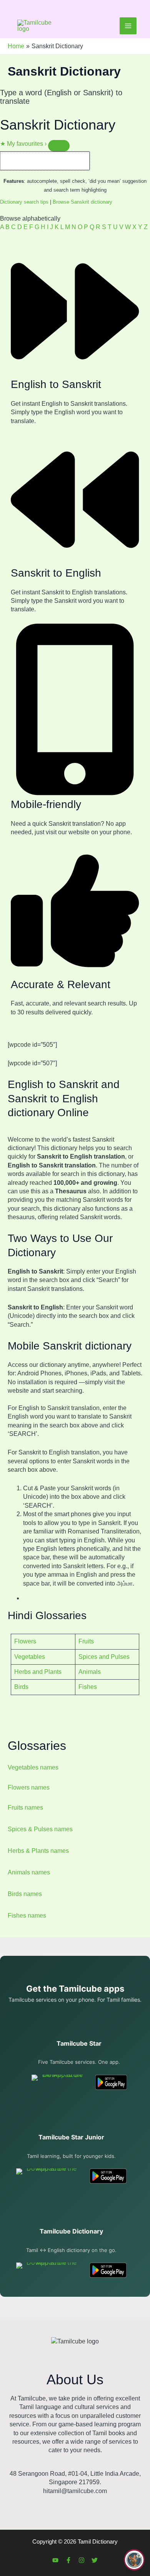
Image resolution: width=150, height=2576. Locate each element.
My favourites (23, 144)
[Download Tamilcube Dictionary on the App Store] (48, 2270)
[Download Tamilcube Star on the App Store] (59, 2082)
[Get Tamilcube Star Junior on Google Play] (108, 2176)
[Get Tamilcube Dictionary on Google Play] (108, 2270)
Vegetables (30, 1657)
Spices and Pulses (104, 1657)
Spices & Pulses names (40, 1829)
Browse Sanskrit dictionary (82, 202)
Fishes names (27, 1916)
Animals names (29, 1872)
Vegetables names (33, 1767)
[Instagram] (82, 2560)
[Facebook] (68, 2560)
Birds (21, 1687)
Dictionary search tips (24, 202)
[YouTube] (55, 2560)
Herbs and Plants (38, 1672)
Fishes (88, 1687)
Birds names (25, 1894)
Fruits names (25, 1808)
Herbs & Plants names (38, 1851)
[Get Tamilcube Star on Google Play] (111, 2082)
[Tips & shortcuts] (59, 146)
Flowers (25, 1641)
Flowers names (29, 1787)
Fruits (86, 1641)
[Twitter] (95, 2560)
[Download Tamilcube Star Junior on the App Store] (48, 2176)
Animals (90, 1672)
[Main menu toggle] (128, 26)
